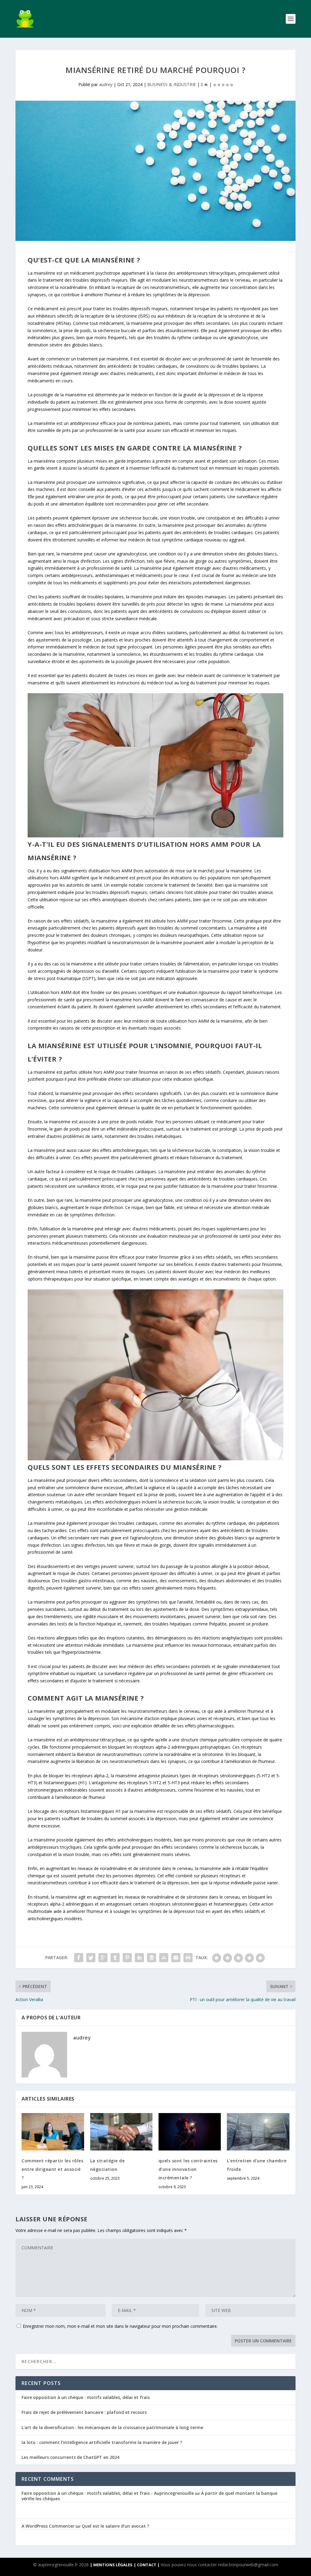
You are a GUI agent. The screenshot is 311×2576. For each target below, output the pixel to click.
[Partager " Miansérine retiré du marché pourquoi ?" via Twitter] (91, 1958)
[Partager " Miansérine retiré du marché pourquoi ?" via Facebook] (79, 1958)
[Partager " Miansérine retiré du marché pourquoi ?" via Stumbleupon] (164, 1958)
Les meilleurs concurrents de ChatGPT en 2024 (70, 2457)
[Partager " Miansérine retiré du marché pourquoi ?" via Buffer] (152, 1958)
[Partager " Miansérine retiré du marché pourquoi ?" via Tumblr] (115, 1958)
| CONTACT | (147, 2565)
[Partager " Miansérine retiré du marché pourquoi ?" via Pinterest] (127, 1958)
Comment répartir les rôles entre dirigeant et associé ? (52, 2169)
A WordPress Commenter (48, 2526)
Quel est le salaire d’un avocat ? (115, 2526)
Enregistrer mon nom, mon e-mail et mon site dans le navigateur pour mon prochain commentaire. (120, 2326)
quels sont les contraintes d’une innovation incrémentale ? (188, 2169)
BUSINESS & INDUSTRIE (172, 84)
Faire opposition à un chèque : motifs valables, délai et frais (86, 2397)
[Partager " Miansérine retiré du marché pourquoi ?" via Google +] (103, 1958)
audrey (106, 84)
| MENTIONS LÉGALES (111, 2565)
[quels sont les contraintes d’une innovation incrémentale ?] (190, 2132)
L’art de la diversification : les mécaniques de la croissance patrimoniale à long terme (112, 2427)
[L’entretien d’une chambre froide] (258, 2132)
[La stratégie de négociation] (121, 2132)
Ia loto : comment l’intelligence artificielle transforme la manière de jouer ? (102, 2442)
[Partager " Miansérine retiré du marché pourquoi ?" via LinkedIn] (139, 1958)
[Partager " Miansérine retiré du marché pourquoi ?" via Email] (176, 1958)
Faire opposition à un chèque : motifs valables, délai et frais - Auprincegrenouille (108, 2493)
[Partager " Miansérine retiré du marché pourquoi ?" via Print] (188, 1958)
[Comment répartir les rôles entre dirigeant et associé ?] (53, 2132)
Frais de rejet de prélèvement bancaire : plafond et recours (84, 2412)
